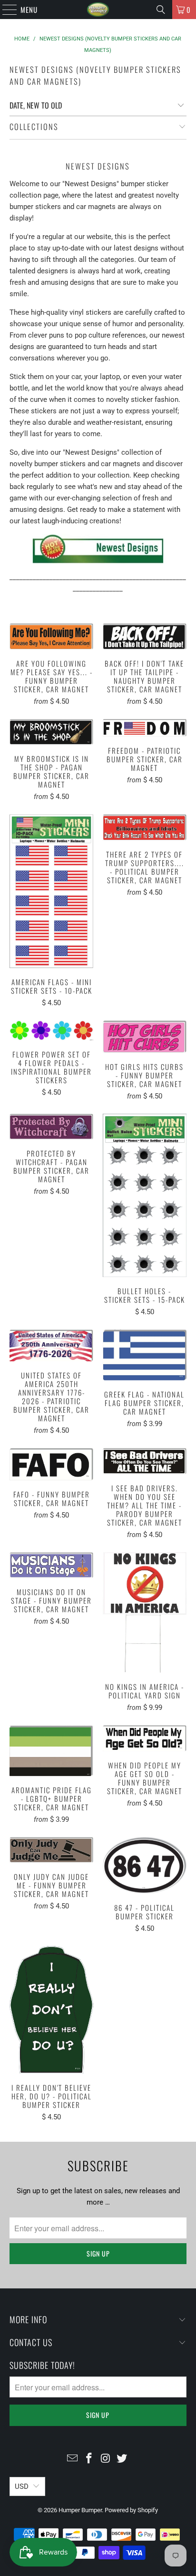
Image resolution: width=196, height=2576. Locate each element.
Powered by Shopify (131, 2510)
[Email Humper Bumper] (73, 2459)
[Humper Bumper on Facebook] (89, 2459)
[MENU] (5, 10)
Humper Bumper (80, 2510)
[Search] (161, 10)
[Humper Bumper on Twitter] (122, 2459)
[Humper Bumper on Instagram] (106, 2459)
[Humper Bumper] (98, 10)
